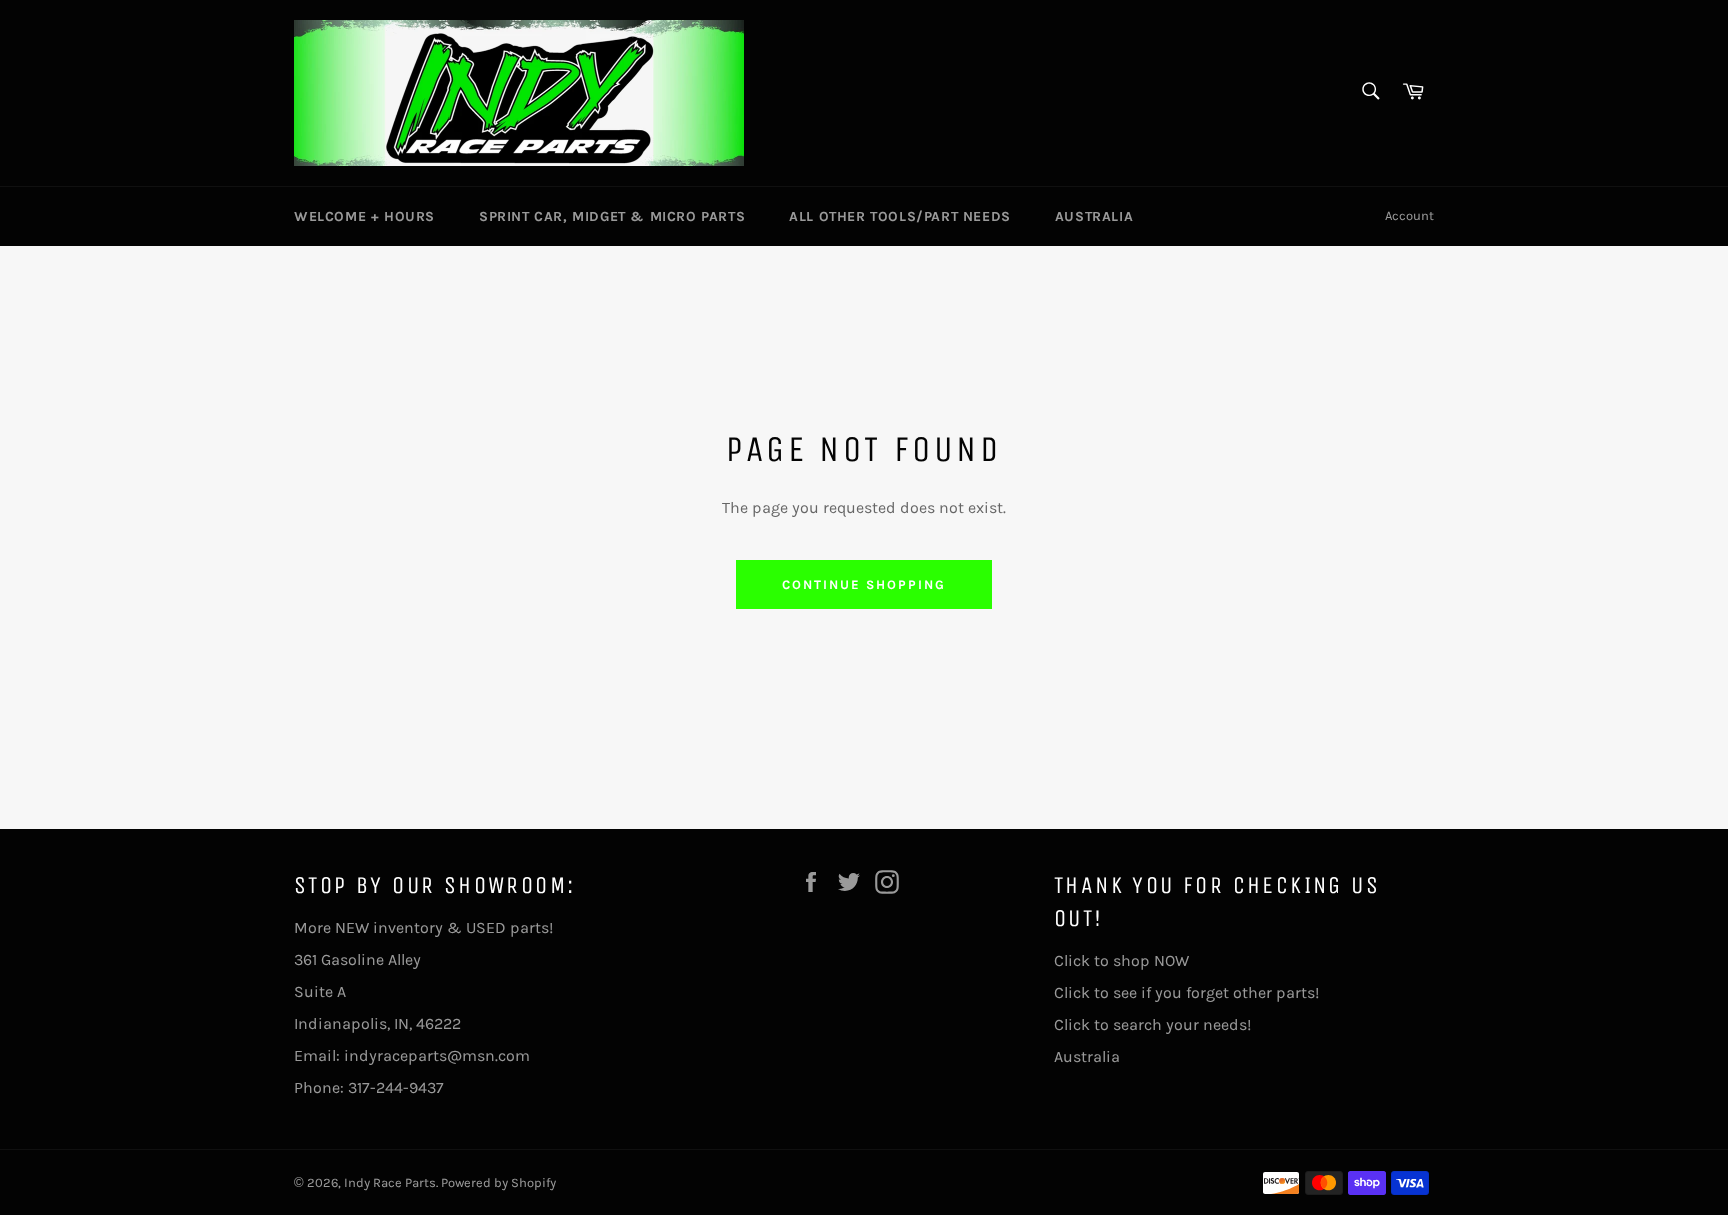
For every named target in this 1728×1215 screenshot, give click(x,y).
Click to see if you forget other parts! (1186, 992)
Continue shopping (863, 584)
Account (1409, 215)
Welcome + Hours (364, 216)
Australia (1094, 216)
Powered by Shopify (498, 1182)
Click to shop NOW (1121, 960)
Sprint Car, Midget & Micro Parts (612, 216)
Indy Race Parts (390, 1182)
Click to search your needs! (1152, 1024)
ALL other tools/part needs (900, 216)
